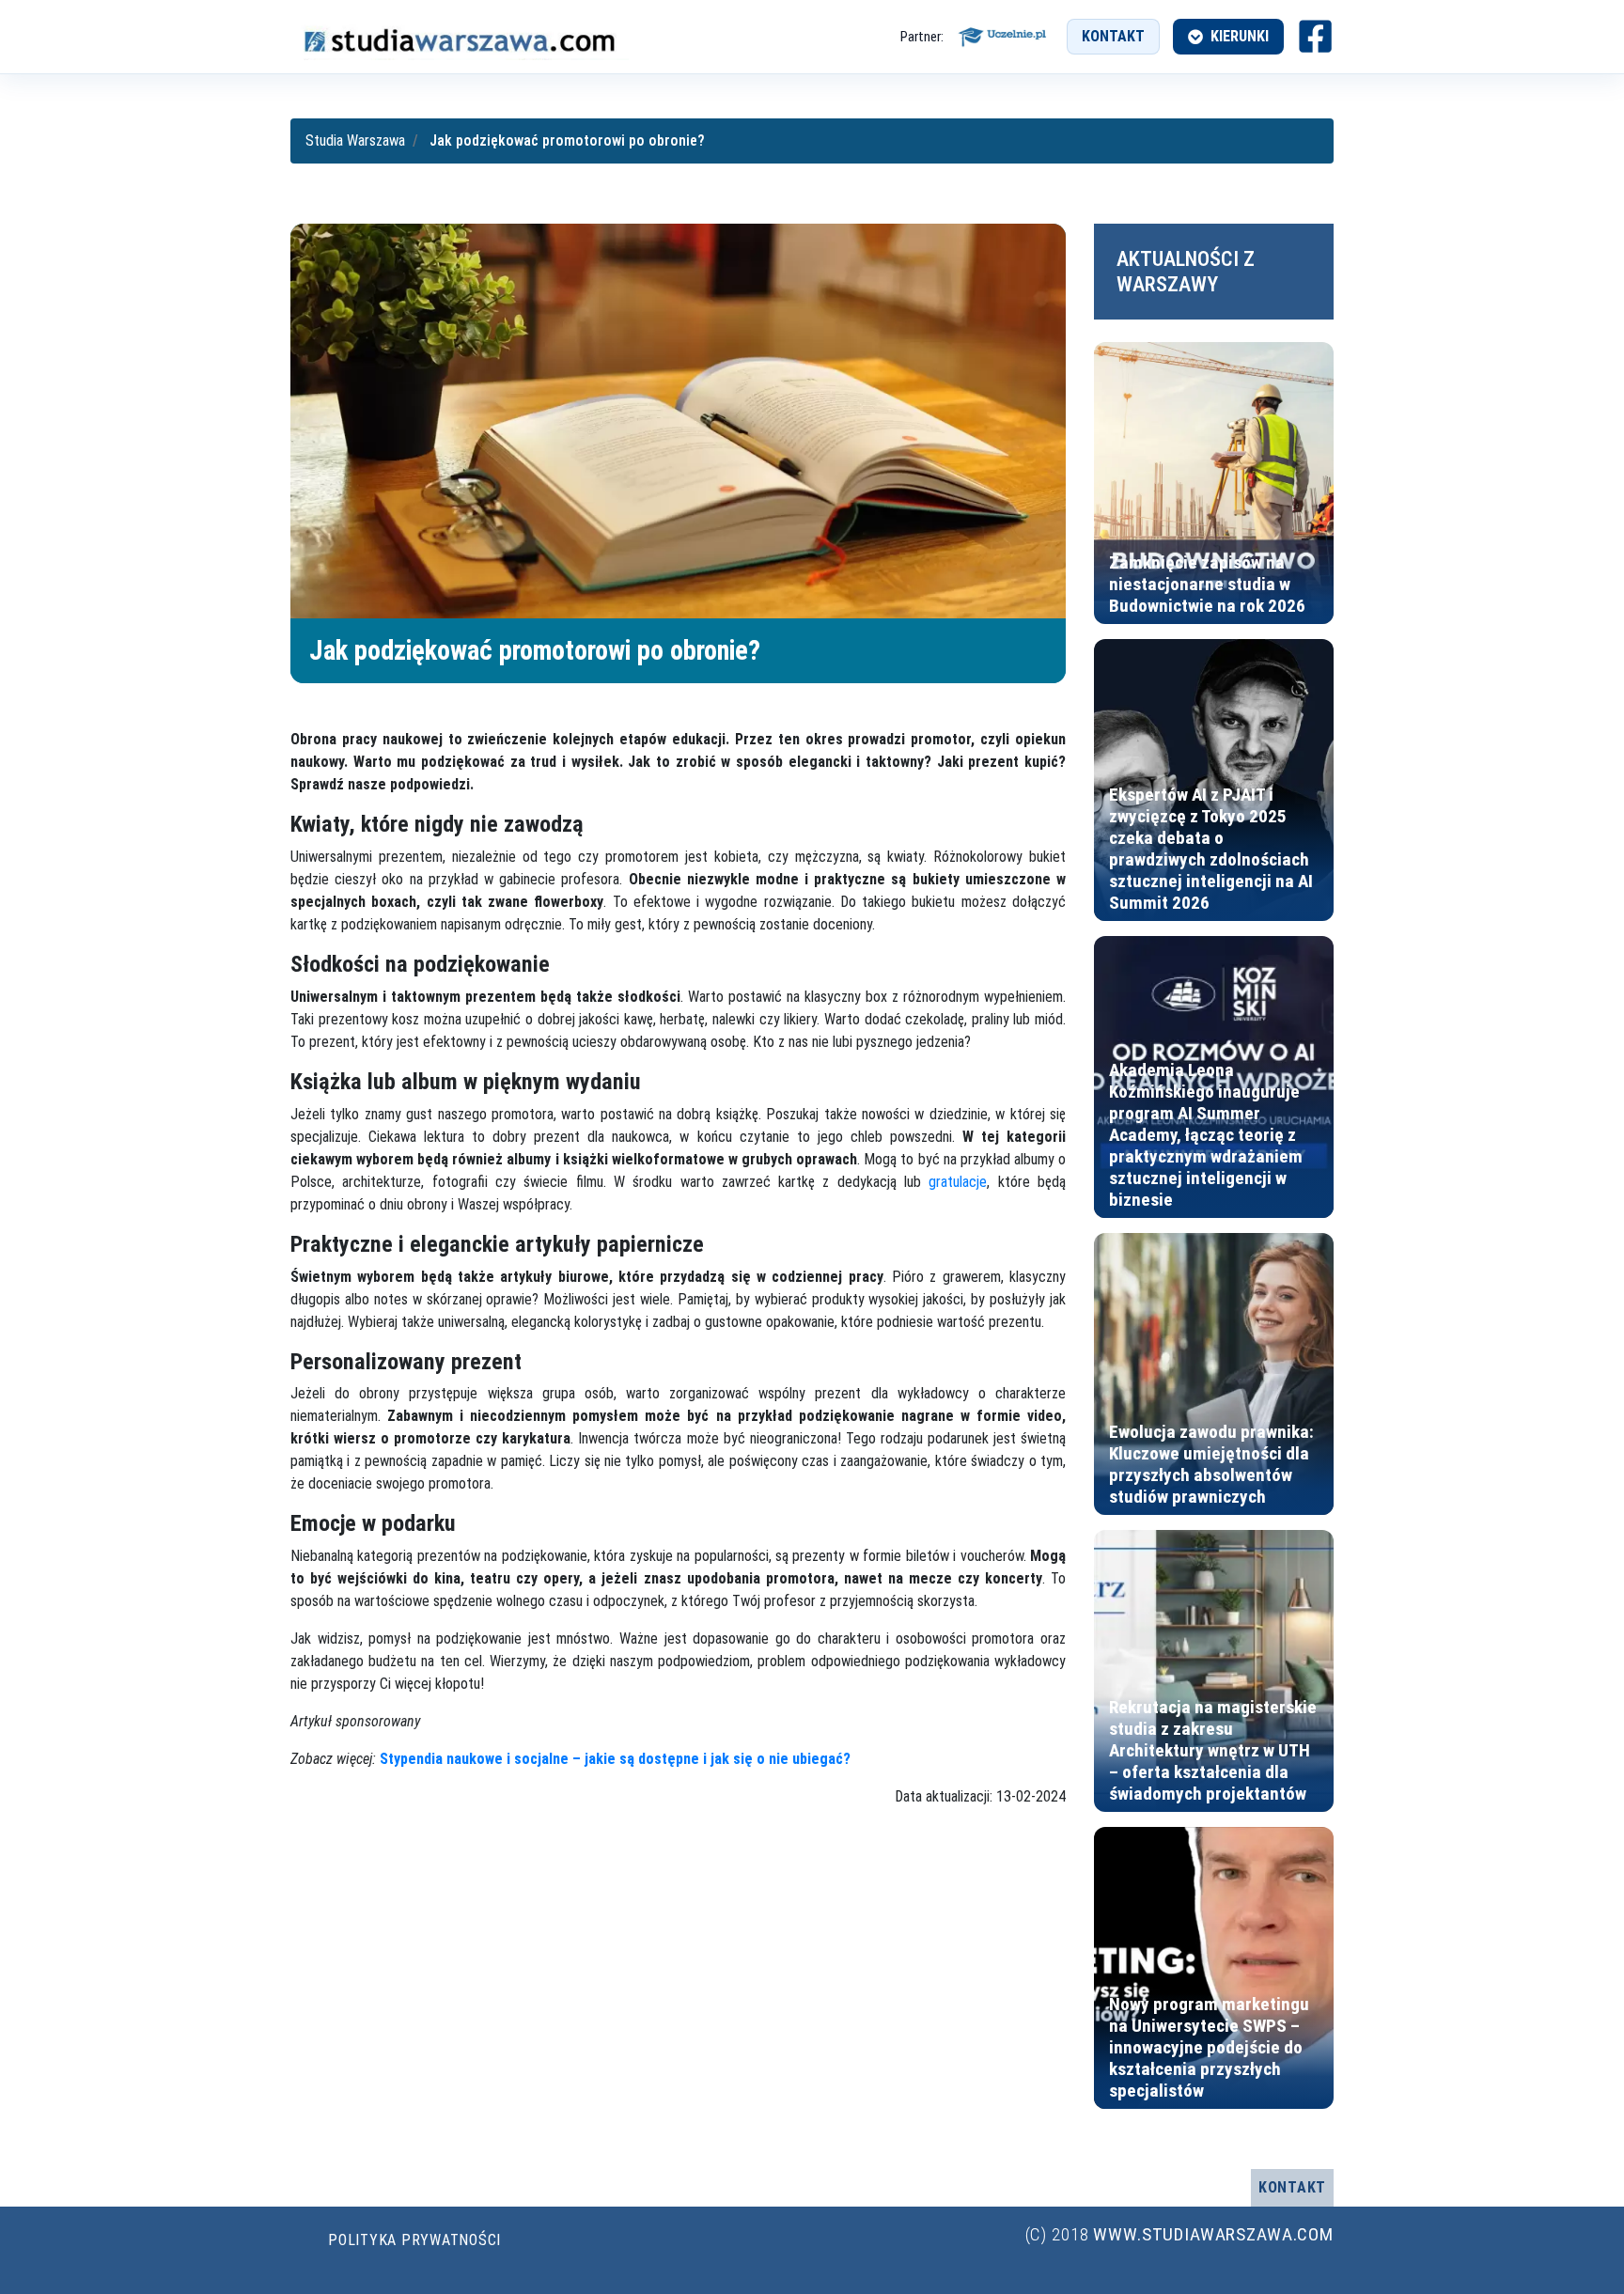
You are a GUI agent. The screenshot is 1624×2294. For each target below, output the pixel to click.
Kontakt (1113, 36)
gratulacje (958, 1182)
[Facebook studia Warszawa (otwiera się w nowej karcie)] (1315, 36)
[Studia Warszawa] (460, 37)
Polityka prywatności (414, 2240)
